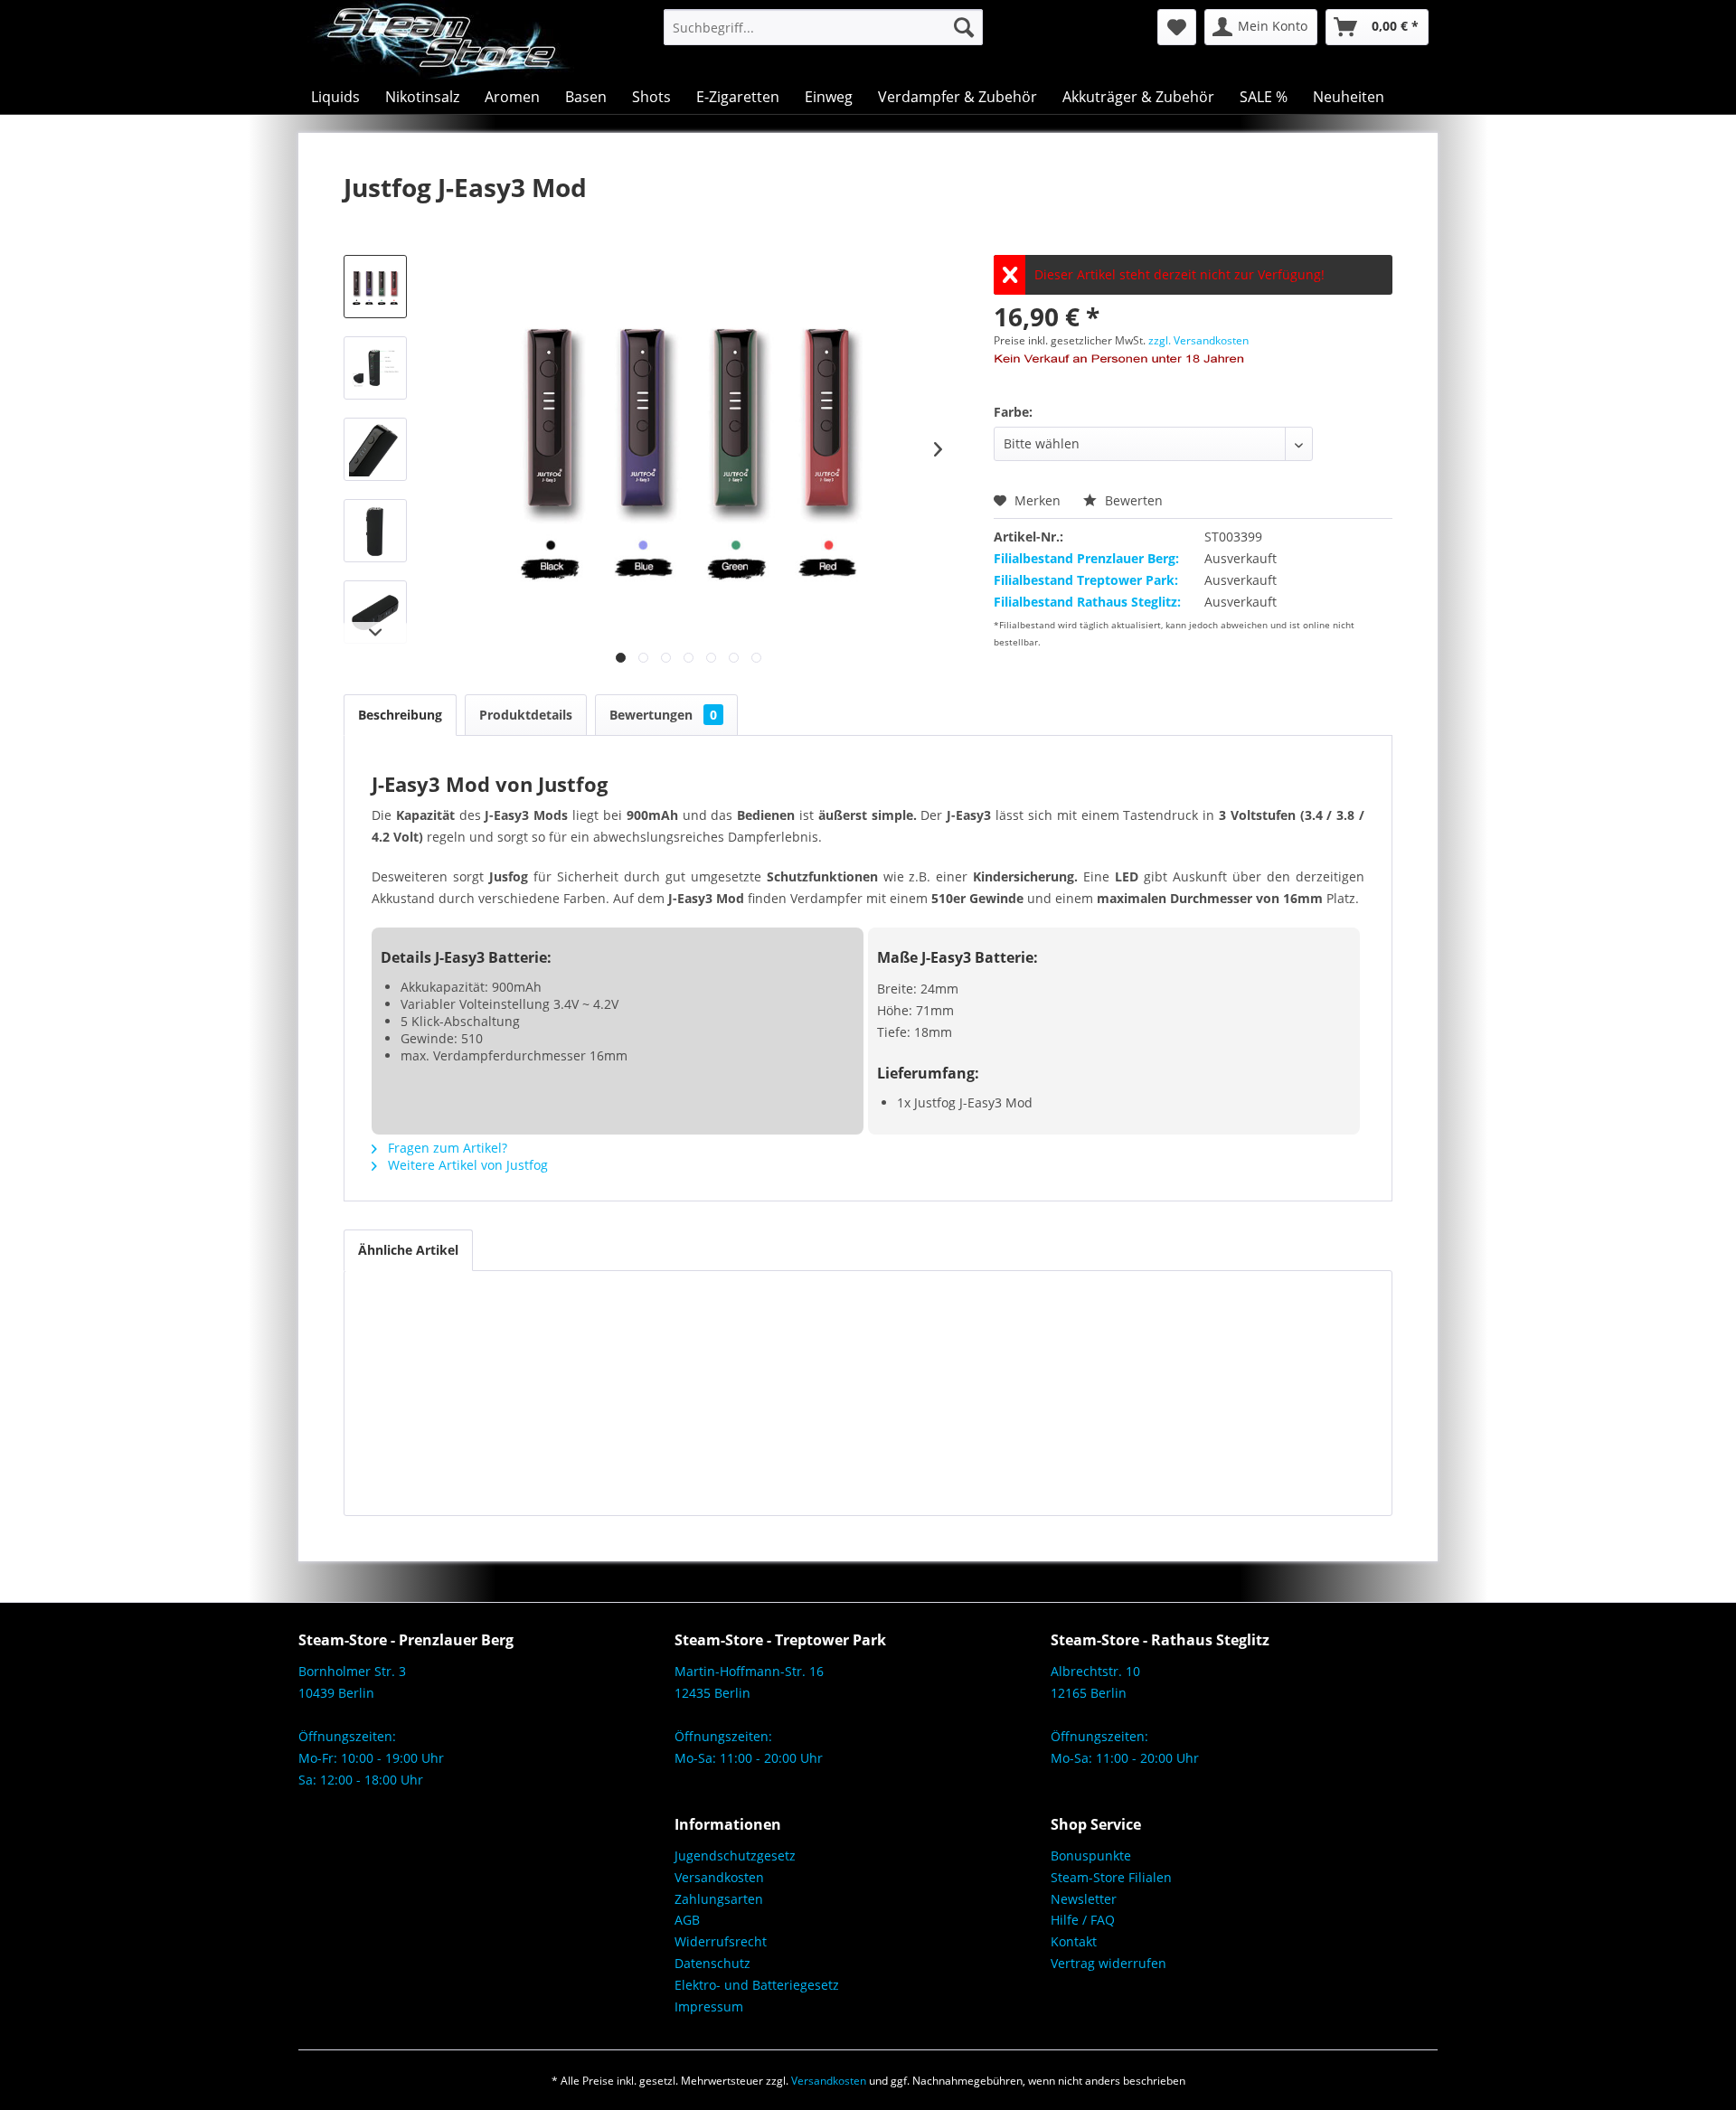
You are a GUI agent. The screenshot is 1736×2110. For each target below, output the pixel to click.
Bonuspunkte (1091, 1856)
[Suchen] (964, 27)
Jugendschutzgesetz (735, 1856)
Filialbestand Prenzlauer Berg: (1086, 558)
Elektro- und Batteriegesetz (757, 1985)
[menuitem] (823, 27)
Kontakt (1074, 1941)
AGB (687, 1920)
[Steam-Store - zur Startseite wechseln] (441, 40)
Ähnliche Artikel (408, 1250)
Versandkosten (719, 1877)
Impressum (709, 2006)
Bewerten (1132, 500)
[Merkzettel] (1177, 27)
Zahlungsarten (719, 1899)
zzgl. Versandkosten (1198, 340)
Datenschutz (712, 1963)
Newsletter (1084, 1899)
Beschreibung (400, 715)
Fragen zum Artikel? (446, 1148)
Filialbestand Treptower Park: (1086, 580)
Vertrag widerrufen (1109, 1963)
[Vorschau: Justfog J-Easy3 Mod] (375, 287)
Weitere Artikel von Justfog (466, 1165)
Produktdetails (526, 715)
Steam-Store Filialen (1111, 1877)
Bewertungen (663, 715)
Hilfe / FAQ (1083, 1920)
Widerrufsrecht (721, 1941)
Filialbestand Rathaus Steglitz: (1087, 602)
